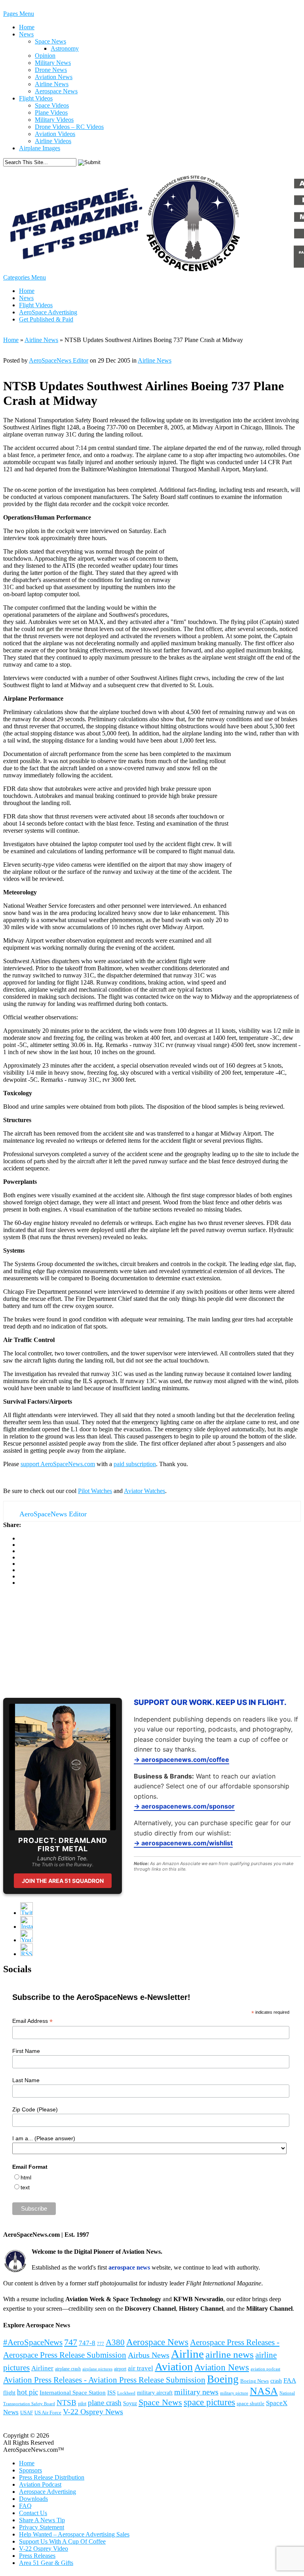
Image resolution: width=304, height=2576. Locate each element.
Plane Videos (51, 112)
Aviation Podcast (40, 2484)
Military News (53, 63)
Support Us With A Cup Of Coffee (62, 2541)
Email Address (32, 2021)
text (25, 2187)
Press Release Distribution (52, 2477)
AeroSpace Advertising (48, 312)
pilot (82, 2404)
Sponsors (30, 2470)
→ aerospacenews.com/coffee (181, 1760)
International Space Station (73, 2393)
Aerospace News (56, 91)
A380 (115, 2342)
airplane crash (68, 2369)
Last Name (26, 2080)
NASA (264, 2391)
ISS (111, 2393)
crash (276, 2381)
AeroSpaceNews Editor (59, 360)
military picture (234, 2393)
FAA (290, 2380)
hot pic (28, 2392)
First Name (26, 2051)
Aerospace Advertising (47, 2492)
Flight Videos (36, 98)
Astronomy (65, 48)
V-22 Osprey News (93, 2412)
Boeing (223, 2379)
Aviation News (54, 77)
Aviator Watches (144, 1491)
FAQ (25, 2506)
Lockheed (126, 2393)
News (26, 34)
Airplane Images (40, 148)
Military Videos (54, 120)
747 (71, 2342)
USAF (27, 2413)
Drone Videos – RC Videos (69, 127)
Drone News (51, 70)
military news (196, 2392)
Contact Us (33, 2513)
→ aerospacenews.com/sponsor (184, 1806)
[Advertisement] (63, 1642)
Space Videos (52, 105)
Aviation (174, 2367)
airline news (230, 2354)
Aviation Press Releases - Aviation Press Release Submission (104, 2380)
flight (9, 2393)
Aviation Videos (55, 134)
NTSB (66, 2403)
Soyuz (130, 2403)
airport (120, 2369)
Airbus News (149, 2355)
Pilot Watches (95, 1491)
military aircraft (155, 2393)
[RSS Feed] (27, 1954)
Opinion (45, 56)
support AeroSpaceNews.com (58, 1464)
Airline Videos (53, 141)
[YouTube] (27, 1940)
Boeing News (255, 2381)
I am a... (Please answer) (44, 2138)
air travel (141, 2368)
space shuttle (251, 2404)
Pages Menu (19, 14)
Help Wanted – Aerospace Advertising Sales (74, 2534)
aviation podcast (265, 2369)
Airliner (42, 2368)
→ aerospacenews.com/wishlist (183, 1843)
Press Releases (37, 2556)
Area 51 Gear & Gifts (46, 2563)
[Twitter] (27, 1913)
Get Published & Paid (46, 319)
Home (27, 27)
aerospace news (129, 2267)
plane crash (105, 2403)
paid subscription (135, 1464)
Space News (50, 41)
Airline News (52, 84)
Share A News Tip (42, 2520)
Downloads (33, 2499)
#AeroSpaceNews (33, 2342)
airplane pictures (97, 2369)
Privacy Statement (42, 2527)
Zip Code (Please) (35, 2109)
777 (101, 2344)
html (26, 2177)
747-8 (87, 2343)
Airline (187, 2354)
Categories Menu (25, 277)
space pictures (209, 2402)
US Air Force (48, 2413)
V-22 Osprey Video (44, 2549)
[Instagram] (27, 1927)
